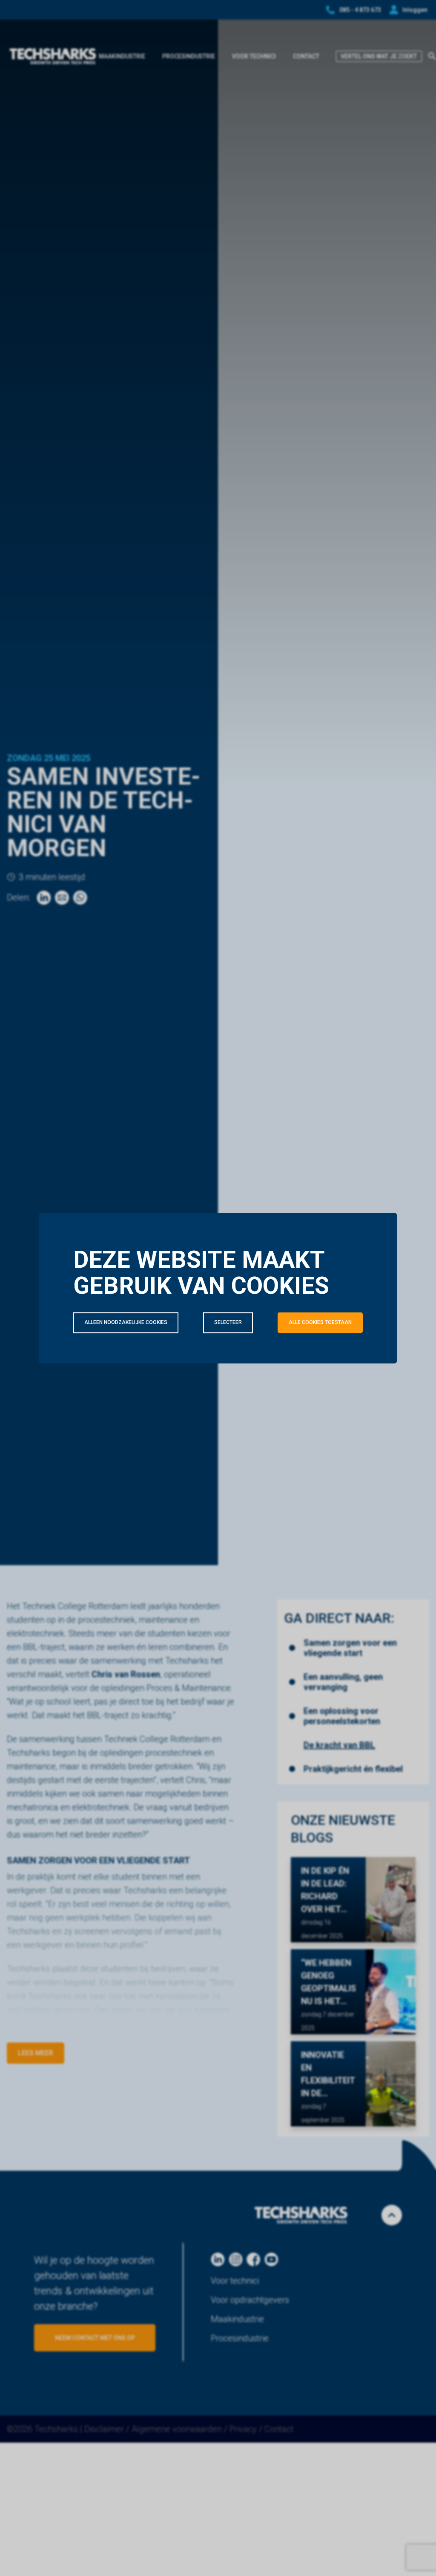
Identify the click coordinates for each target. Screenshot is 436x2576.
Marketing (337, 1360)
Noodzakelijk (119, 1360)
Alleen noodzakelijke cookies (126, 1322)
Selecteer (228, 1322)
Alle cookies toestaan (320, 1322)
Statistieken (231, 1360)
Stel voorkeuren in (111, 1384)
